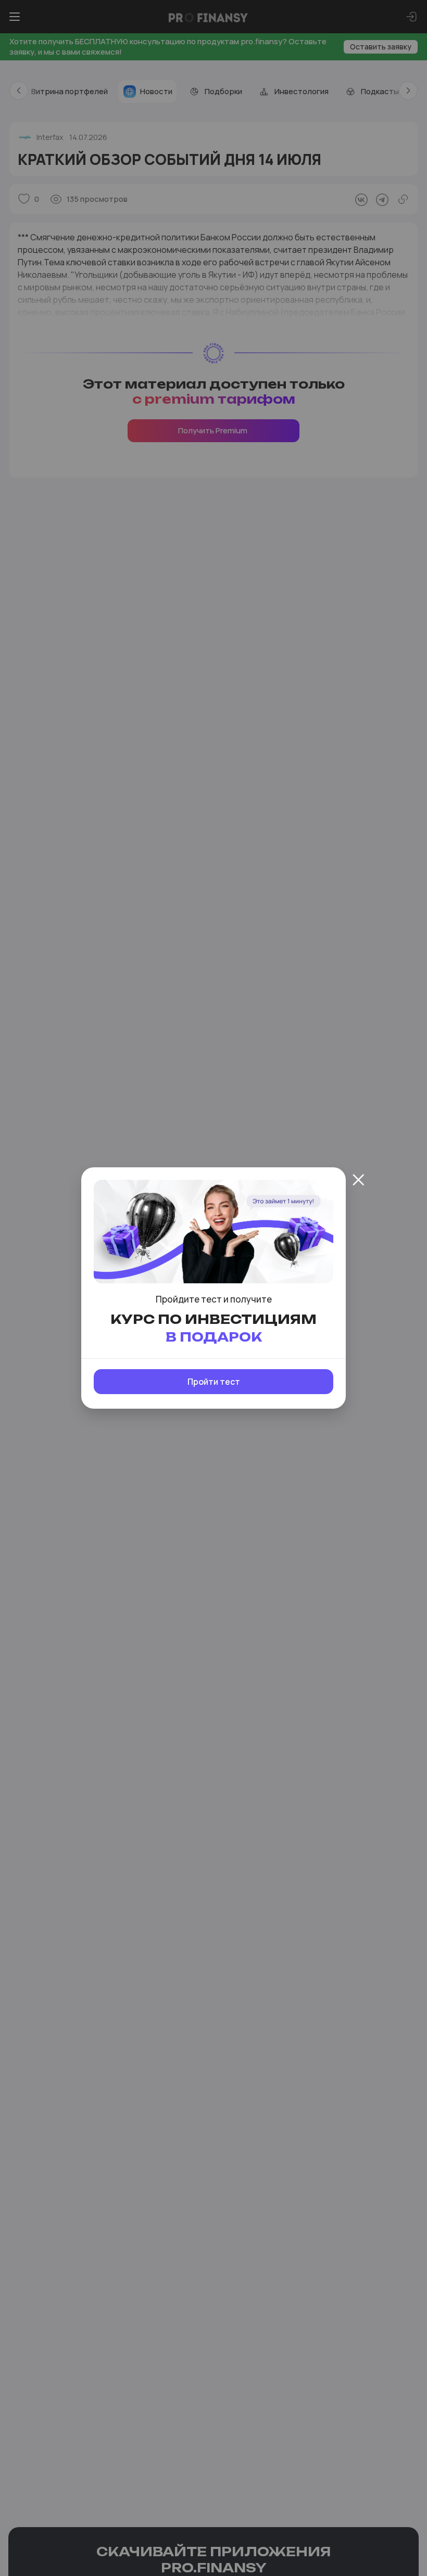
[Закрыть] (358, 1180)
